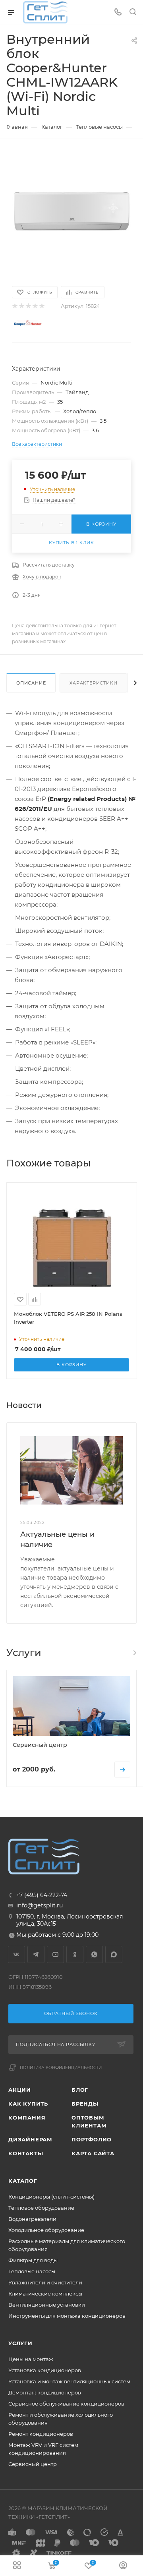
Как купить (28, 2104)
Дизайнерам (30, 2139)
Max (114, 1954)
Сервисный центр (33, 2464)
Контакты (26, 2153)
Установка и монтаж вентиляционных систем (69, 2381)
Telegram (36, 1954)
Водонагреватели (32, 2219)
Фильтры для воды (33, 2260)
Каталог (23, 2181)
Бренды (85, 2104)
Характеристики (93, 683)
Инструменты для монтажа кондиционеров (67, 2316)
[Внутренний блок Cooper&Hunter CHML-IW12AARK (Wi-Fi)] (71, 212)
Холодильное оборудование (46, 2230)
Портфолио (92, 2139)
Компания (27, 2118)
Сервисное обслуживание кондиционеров (66, 2404)
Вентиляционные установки (47, 2305)
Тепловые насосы (32, 2271)
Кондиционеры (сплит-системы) (51, 2197)
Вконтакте (16, 1954)
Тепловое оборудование (41, 2208)
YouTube (55, 1954)
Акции (20, 2090)
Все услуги (134, 1653)
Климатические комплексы (45, 2294)
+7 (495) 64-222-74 (42, 1895)
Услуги (20, 2343)
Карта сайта (93, 2153)
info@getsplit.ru (40, 1905)
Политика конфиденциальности (61, 2068)
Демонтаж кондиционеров (45, 2392)
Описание (31, 683)
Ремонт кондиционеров (41, 2434)
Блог (80, 2090)
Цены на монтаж (31, 2359)
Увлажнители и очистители (45, 2282)
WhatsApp (94, 1954)
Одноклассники (75, 1954)
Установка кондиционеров (45, 2370)
